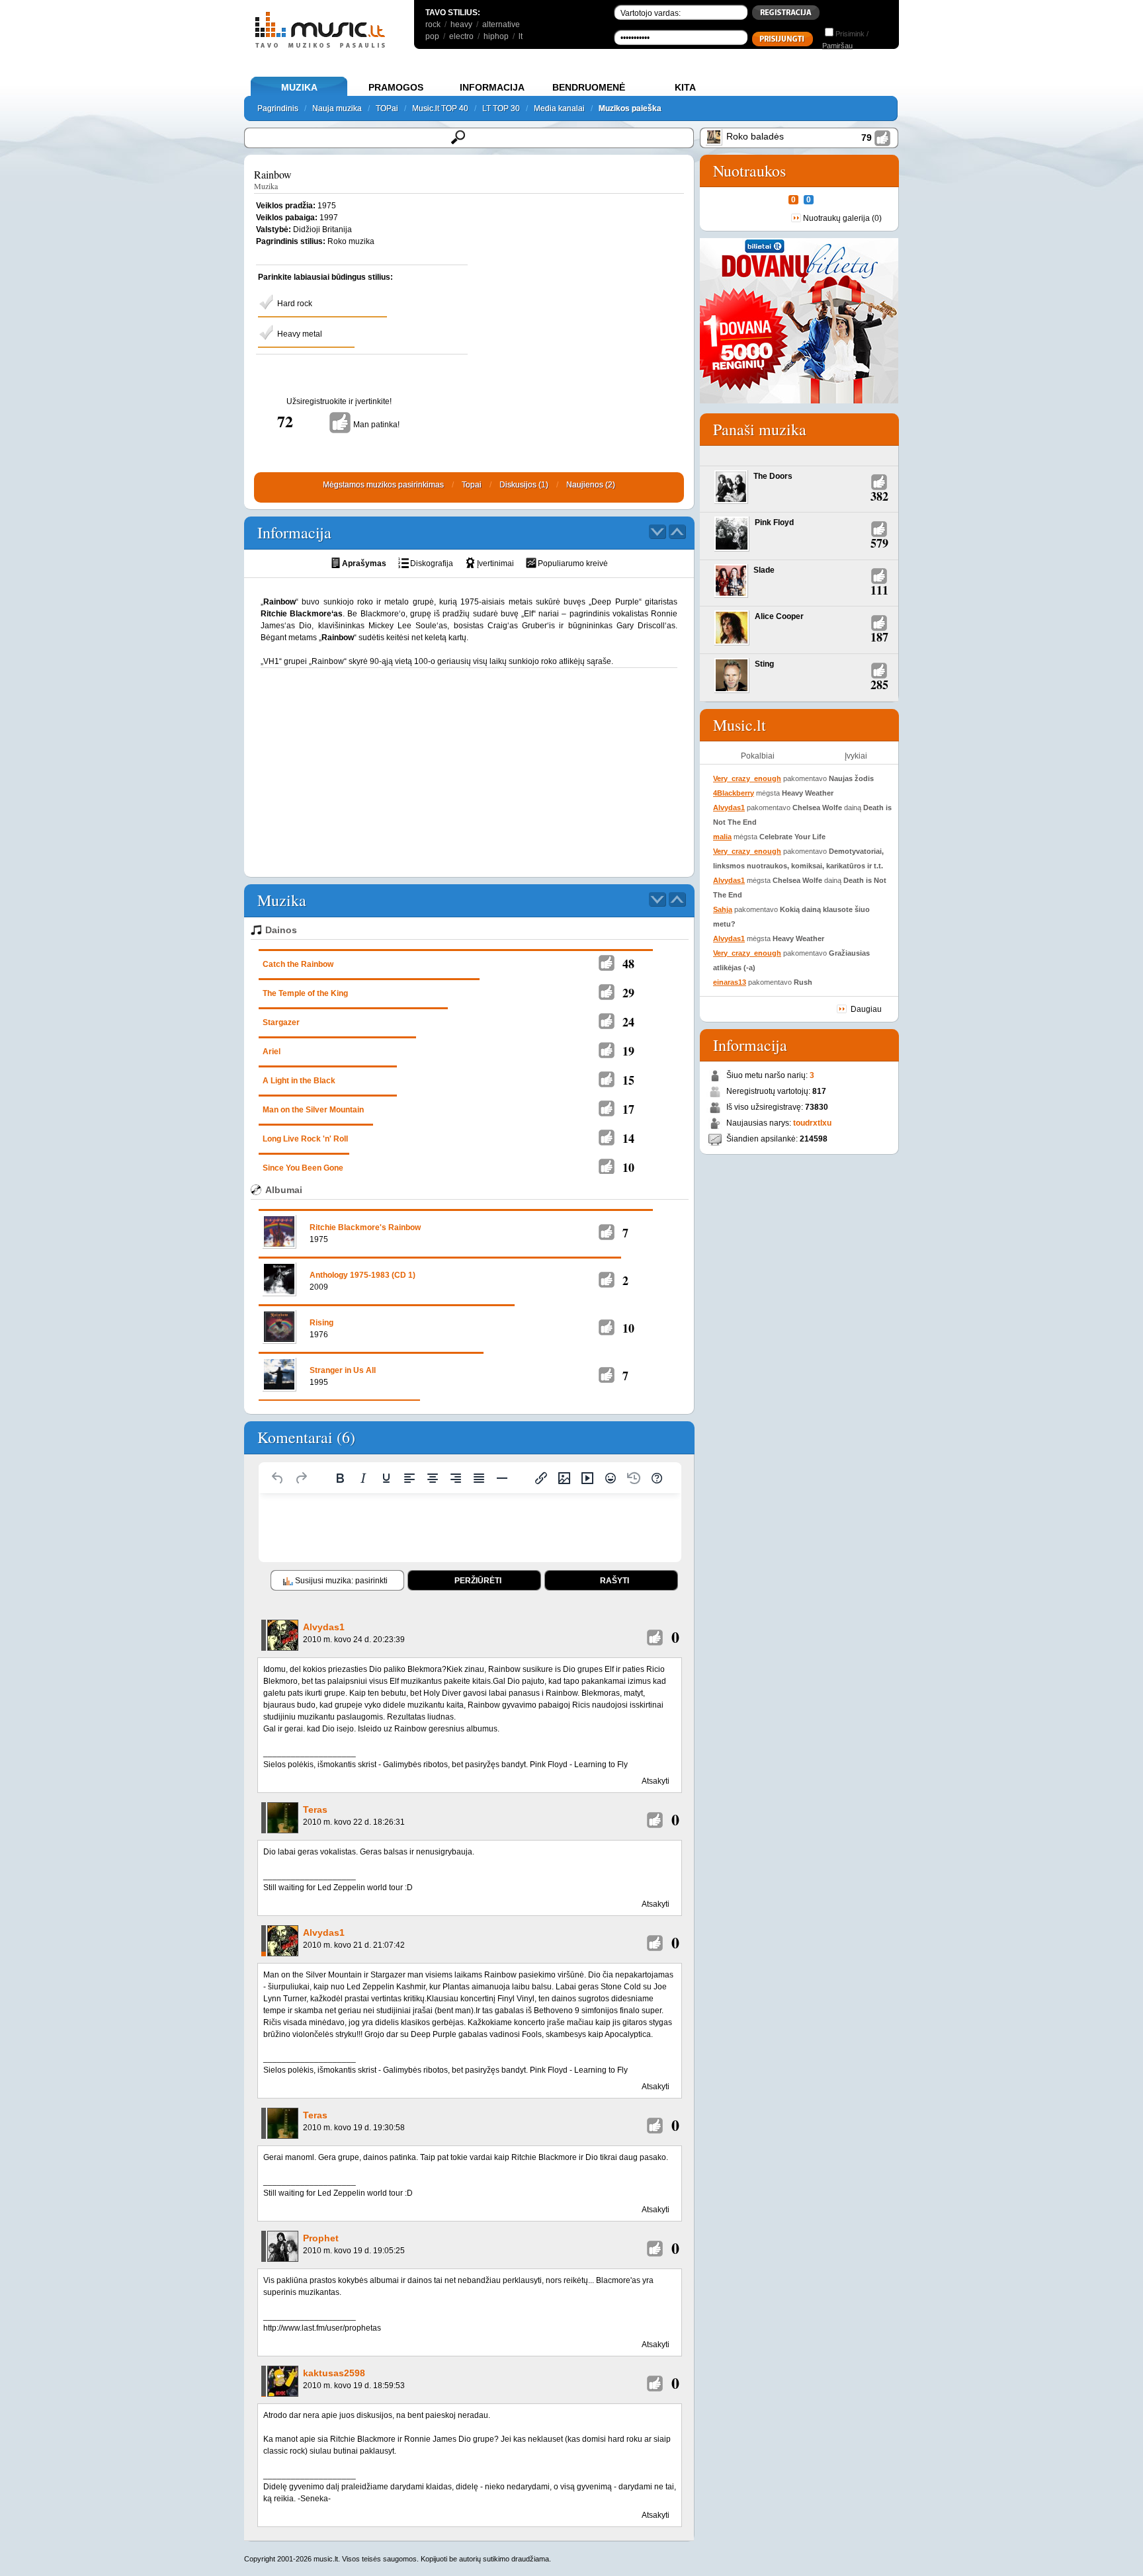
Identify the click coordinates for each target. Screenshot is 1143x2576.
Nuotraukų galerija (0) (842, 218)
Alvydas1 (324, 1627)
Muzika (266, 186)
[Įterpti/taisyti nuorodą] (541, 1478)
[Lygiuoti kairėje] (409, 1478)
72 (285, 421)
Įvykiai (856, 756)
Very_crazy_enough (747, 778)
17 (628, 1109)
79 (867, 138)
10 (628, 1167)
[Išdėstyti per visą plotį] (479, 1478)
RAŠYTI (614, 1581)
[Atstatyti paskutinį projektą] (634, 1478)
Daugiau (866, 1009)
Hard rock (295, 304)
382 (879, 496)
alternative (501, 24)
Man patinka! (376, 425)
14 (628, 1138)
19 (628, 1051)
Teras (315, 1809)
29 (628, 993)
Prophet (321, 2238)
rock (433, 24)
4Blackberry (734, 793)
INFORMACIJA (492, 87)
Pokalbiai (758, 756)
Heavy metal (300, 334)
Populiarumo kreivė (573, 563)
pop (432, 36)
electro (461, 36)
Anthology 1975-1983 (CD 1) (362, 1275)
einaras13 (730, 982)
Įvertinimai (495, 563)
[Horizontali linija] (502, 1478)
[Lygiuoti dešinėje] (456, 1478)
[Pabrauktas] (386, 1478)
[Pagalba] (657, 1478)
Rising (321, 1323)
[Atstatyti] (278, 1478)
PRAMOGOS (396, 87)
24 (628, 1022)
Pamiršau (837, 46)
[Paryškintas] (340, 1478)
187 (879, 637)
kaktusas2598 (334, 2373)
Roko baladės (755, 136)
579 (879, 543)
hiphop (496, 36)
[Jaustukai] (611, 1478)
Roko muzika (351, 241)
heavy (461, 24)
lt (521, 36)
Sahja (723, 909)
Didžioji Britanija (322, 229)
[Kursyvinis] (363, 1478)
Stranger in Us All (343, 1370)
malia (722, 837)
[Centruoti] (433, 1478)
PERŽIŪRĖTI (478, 1581)
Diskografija (432, 563)
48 (628, 964)
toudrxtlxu (812, 1123)
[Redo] (301, 1478)
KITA (685, 87)
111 (879, 590)
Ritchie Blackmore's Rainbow (365, 1227)
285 (879, 685)
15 (628, 1080)
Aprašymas (364, 563)
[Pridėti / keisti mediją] (587, 1478)
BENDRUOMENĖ (589, 87)
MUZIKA (299, 87)
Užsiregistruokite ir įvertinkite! (339, 401)
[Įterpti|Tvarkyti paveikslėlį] (564, 1478)
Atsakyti (656, 1781)
